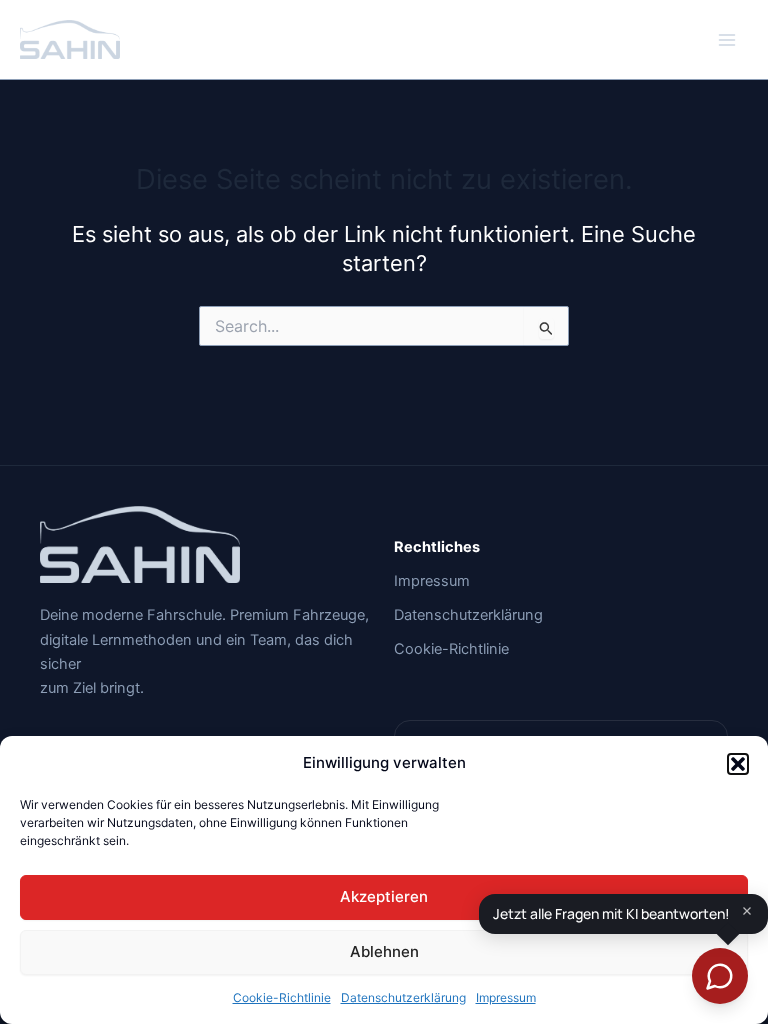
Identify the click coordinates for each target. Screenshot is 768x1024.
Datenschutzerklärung (403, 997)
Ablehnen (384, 951)
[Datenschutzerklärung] (468, 615)
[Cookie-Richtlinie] (451, 649)
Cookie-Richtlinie (282, 997)
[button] (738, 764)
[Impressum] (432, 581)
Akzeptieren (384, 896)
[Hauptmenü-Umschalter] (727, 40)
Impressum (506, 997)
